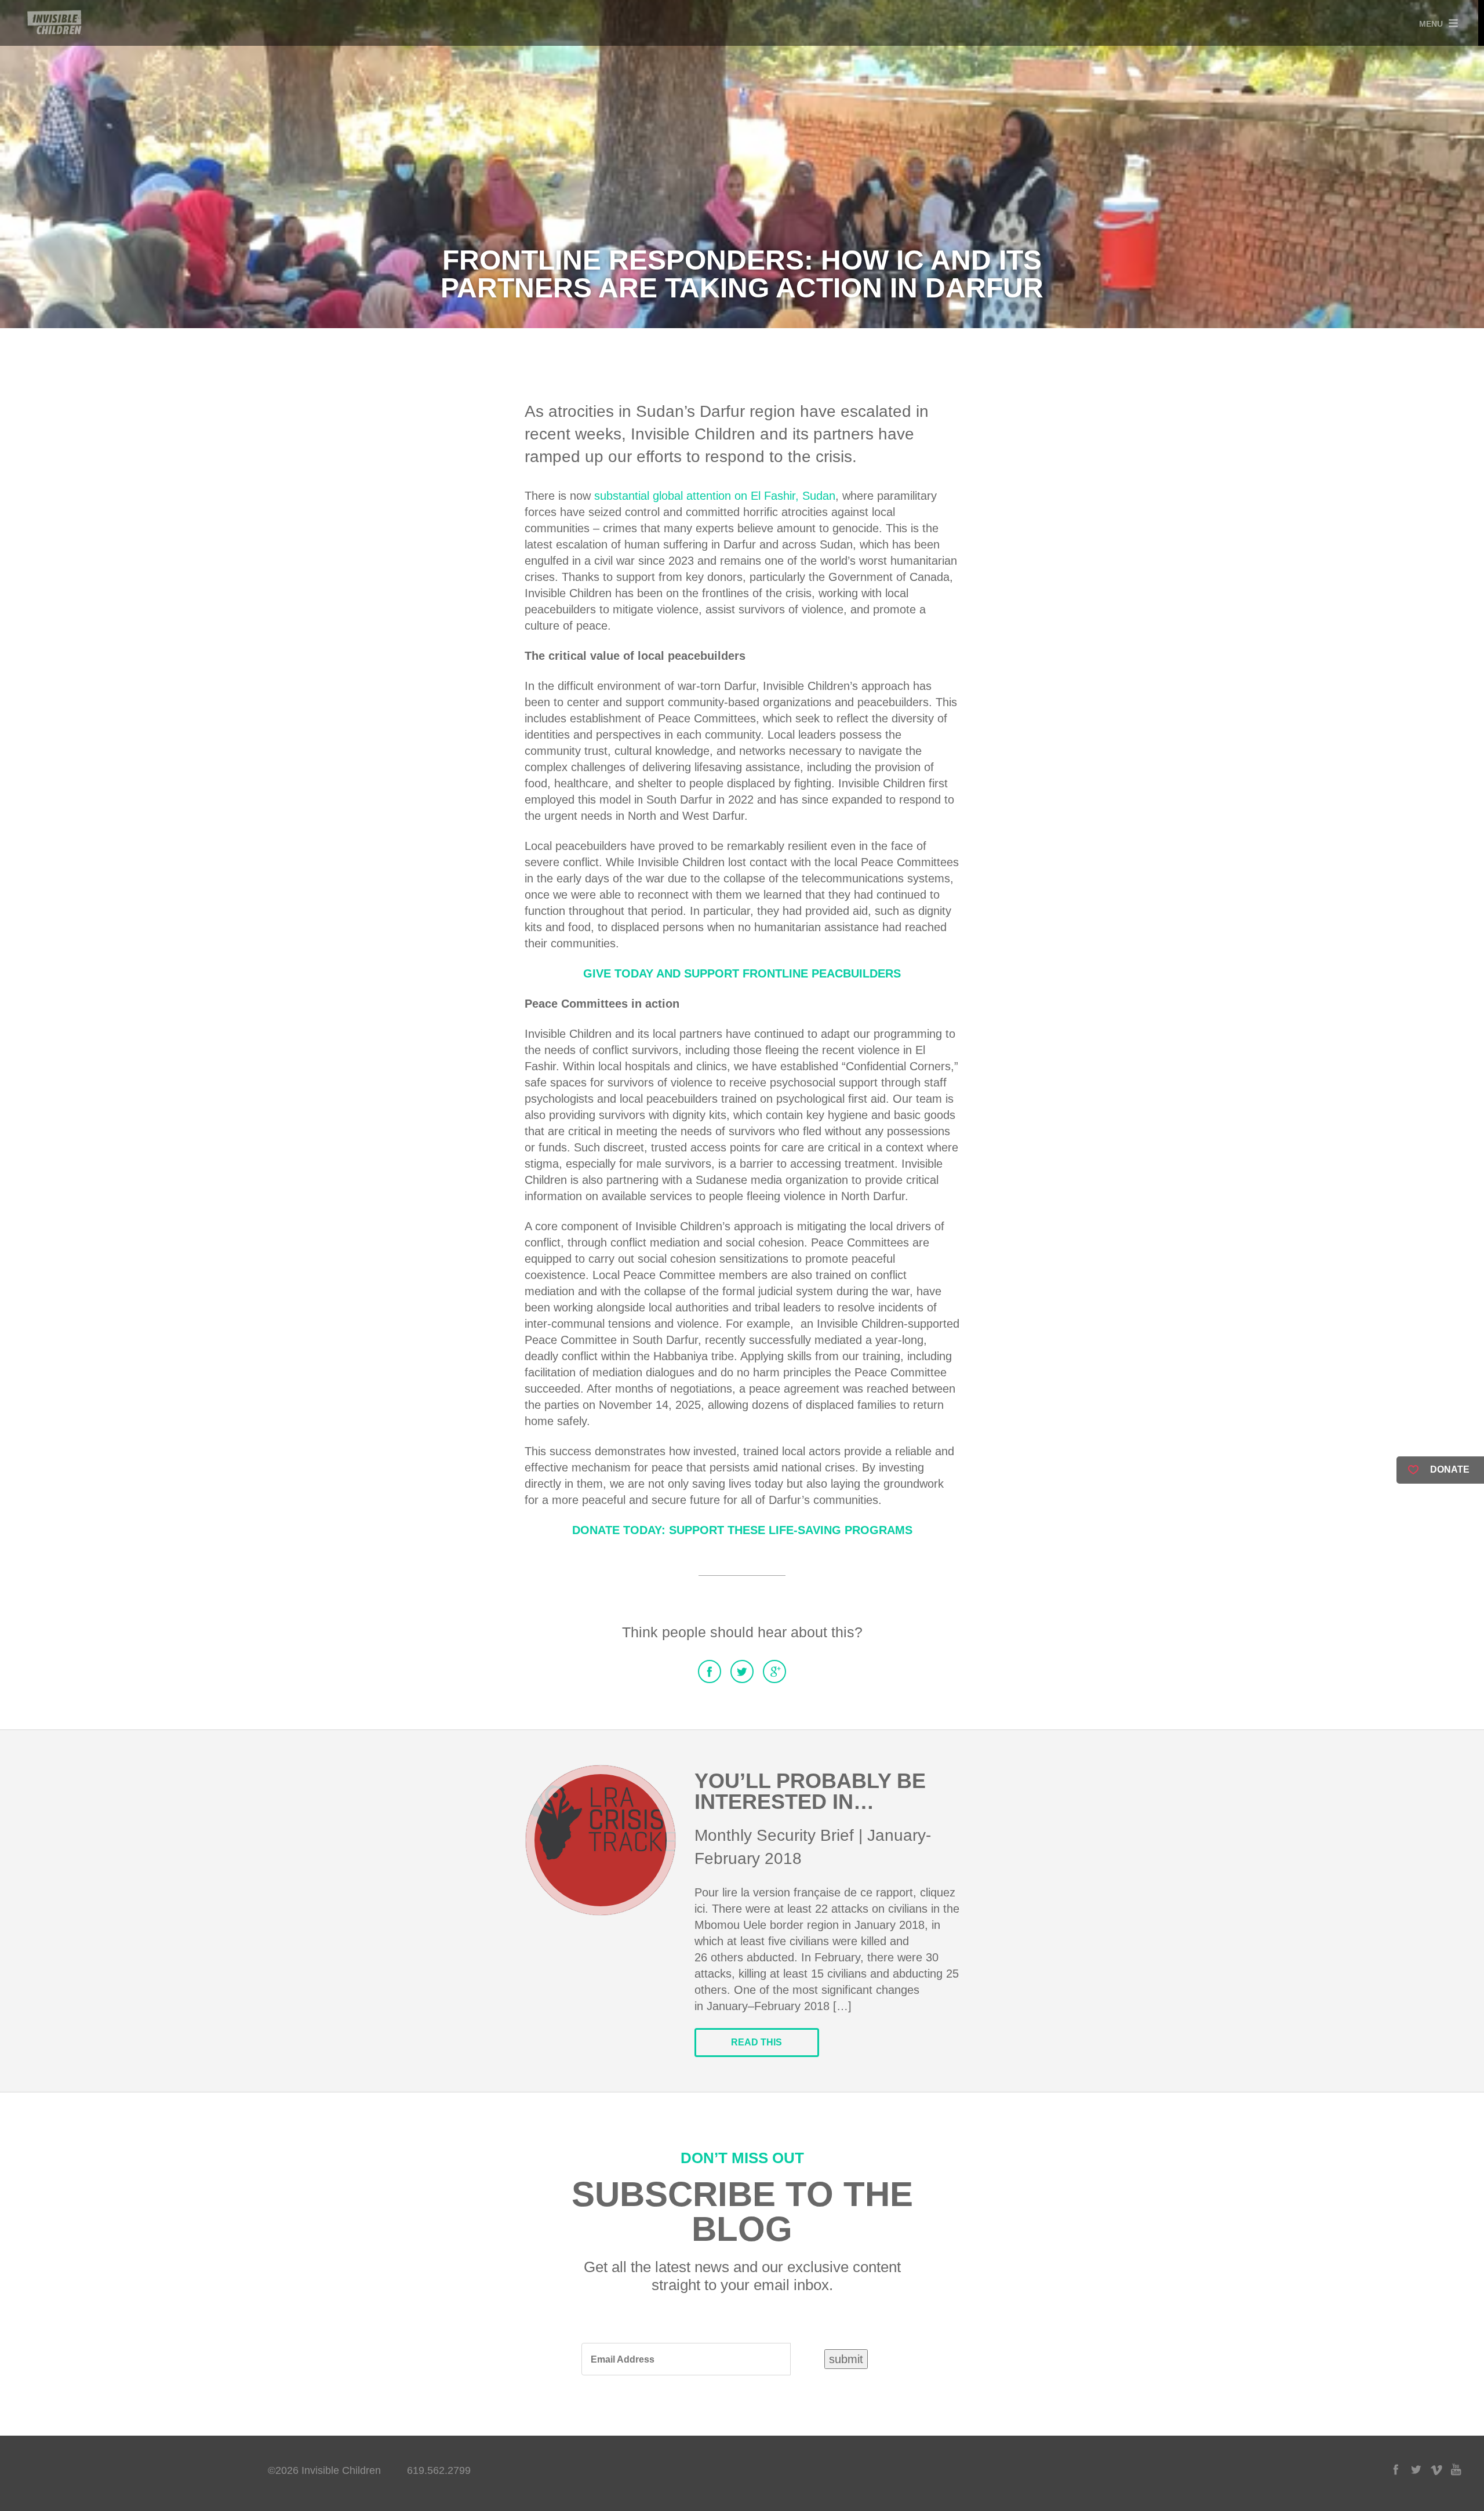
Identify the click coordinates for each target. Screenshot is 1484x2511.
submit (846, 2359)
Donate (1450, 1469)
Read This (756, 2042)
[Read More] (601, 1840)
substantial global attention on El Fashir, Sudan (715, 496)
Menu (1431, 24)
